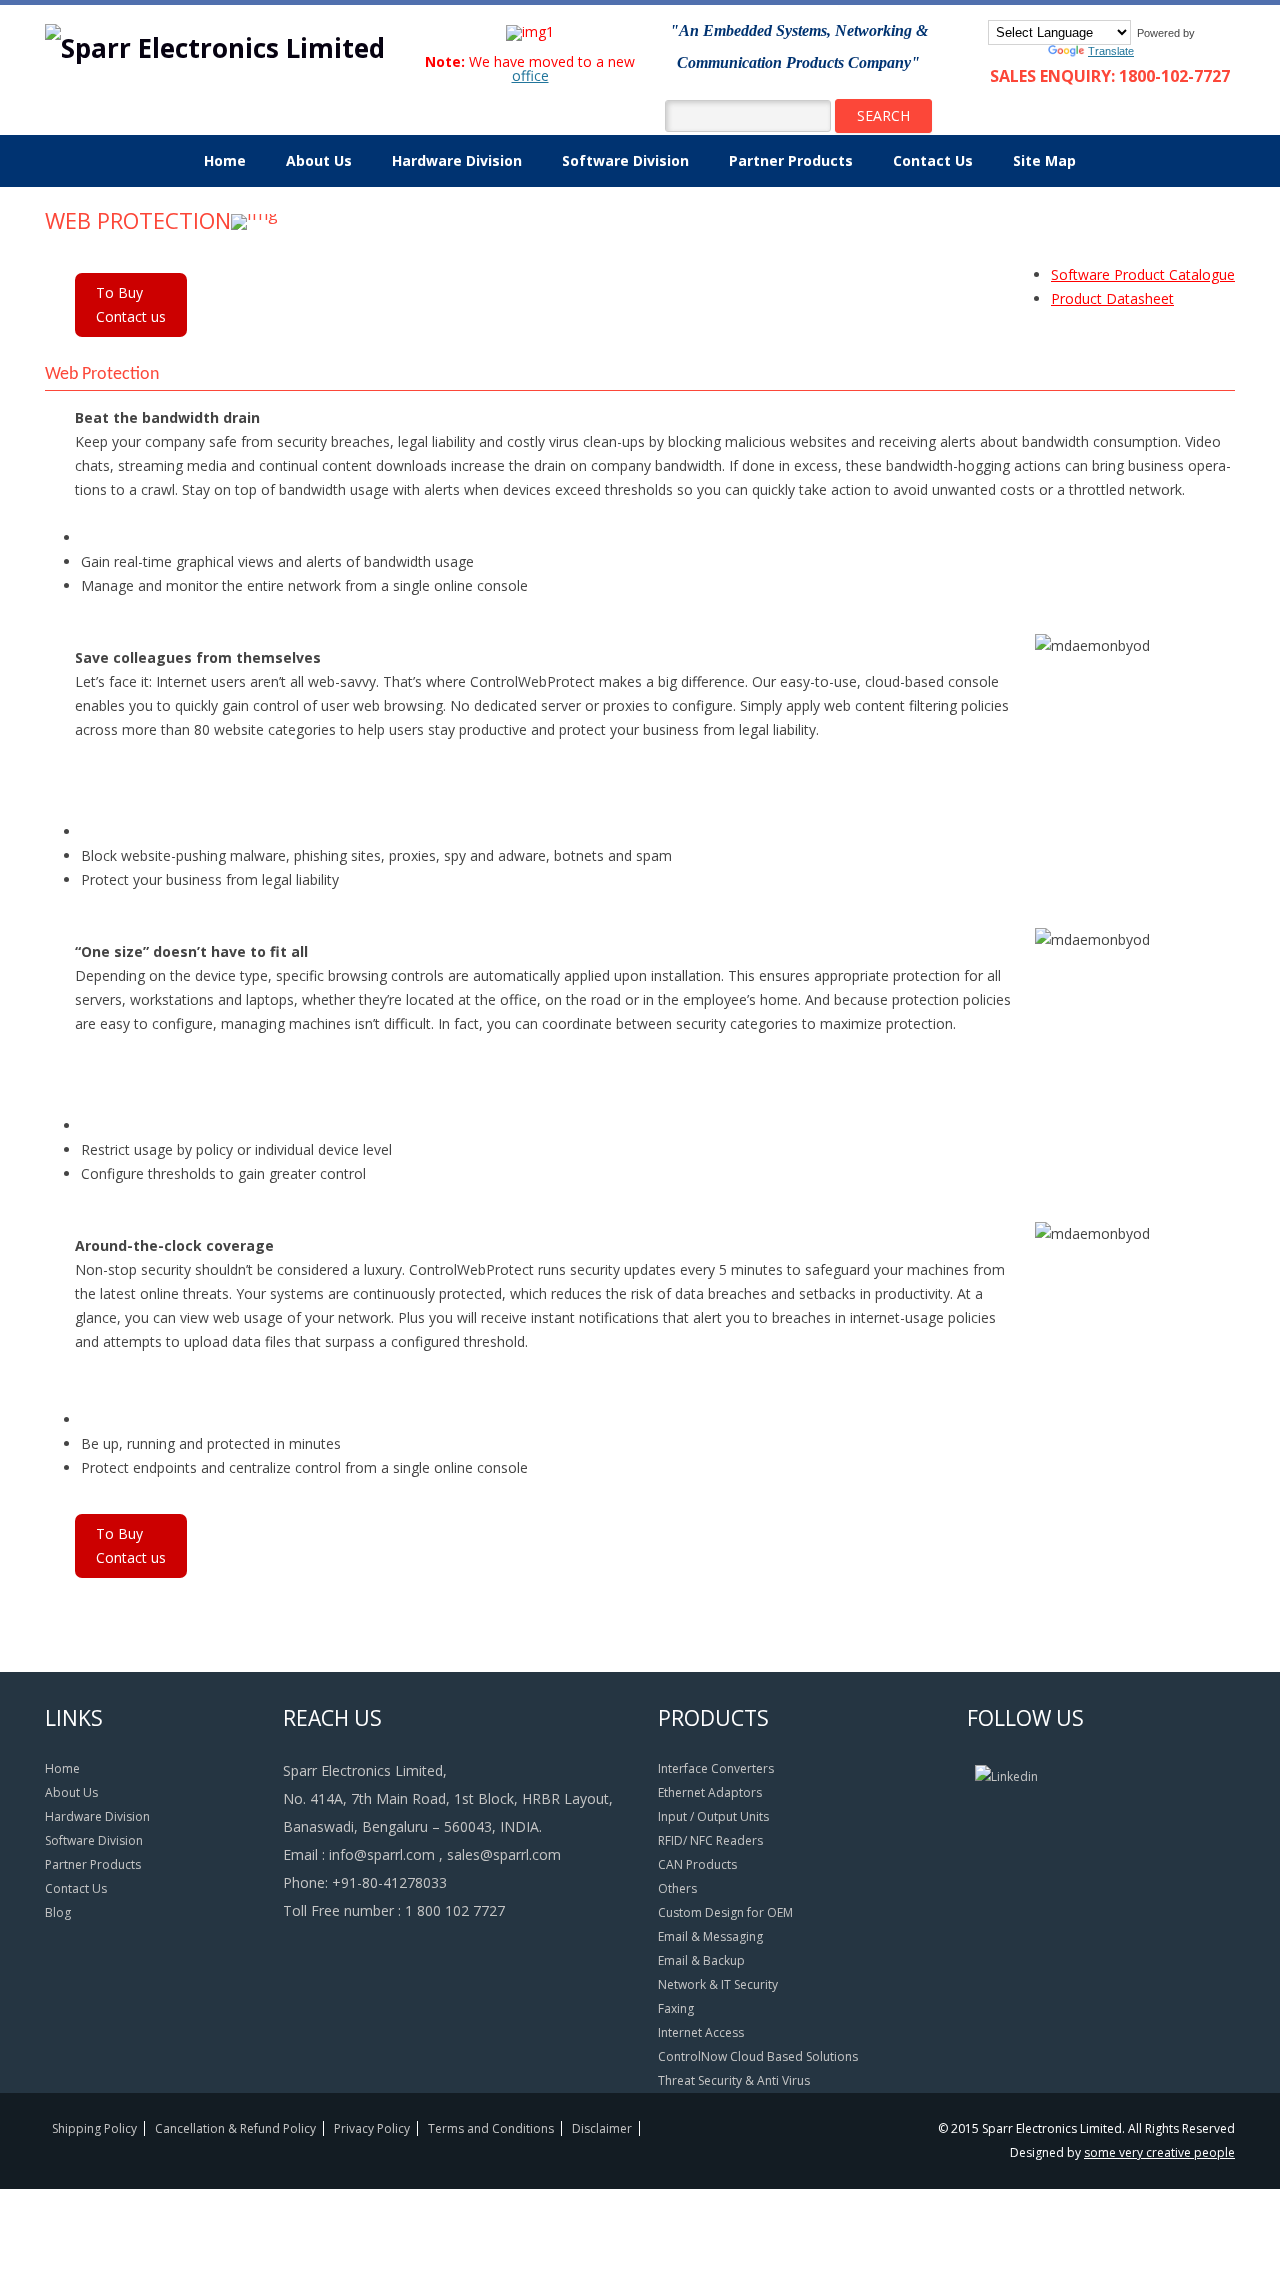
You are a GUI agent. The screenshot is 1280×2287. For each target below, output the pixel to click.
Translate (1111, 51)
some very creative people (1159, 2152)
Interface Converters (716, 1768)
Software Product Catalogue (1143, 274)
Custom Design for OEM (725, 1912)
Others (677, 1888)
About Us (319, 160)
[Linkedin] (1006, 1776)
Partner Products (791, 160)
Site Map (1044, 160)
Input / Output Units (713, 1816)
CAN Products (697, 1864)
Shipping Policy (94, 2128)
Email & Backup (701, 1960)
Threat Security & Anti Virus (734, 2080)
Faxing (676, 2008)
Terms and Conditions (491, 2128)
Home (225, 160)
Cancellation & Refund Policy (235, 2128)
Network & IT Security (718, 1984)
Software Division (625, 160)
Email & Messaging (710, 1936)
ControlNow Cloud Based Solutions (758, 2056)
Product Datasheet (1112, 298)
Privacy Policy (372, 2128)
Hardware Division (457, 160)
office (530, 75)
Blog (58, 1912)
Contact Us (933, 160)
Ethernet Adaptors (710, 1792)
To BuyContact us (131, 304)
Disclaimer (602, 2128)
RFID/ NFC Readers (710, 1840)
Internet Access (701, 2032)
